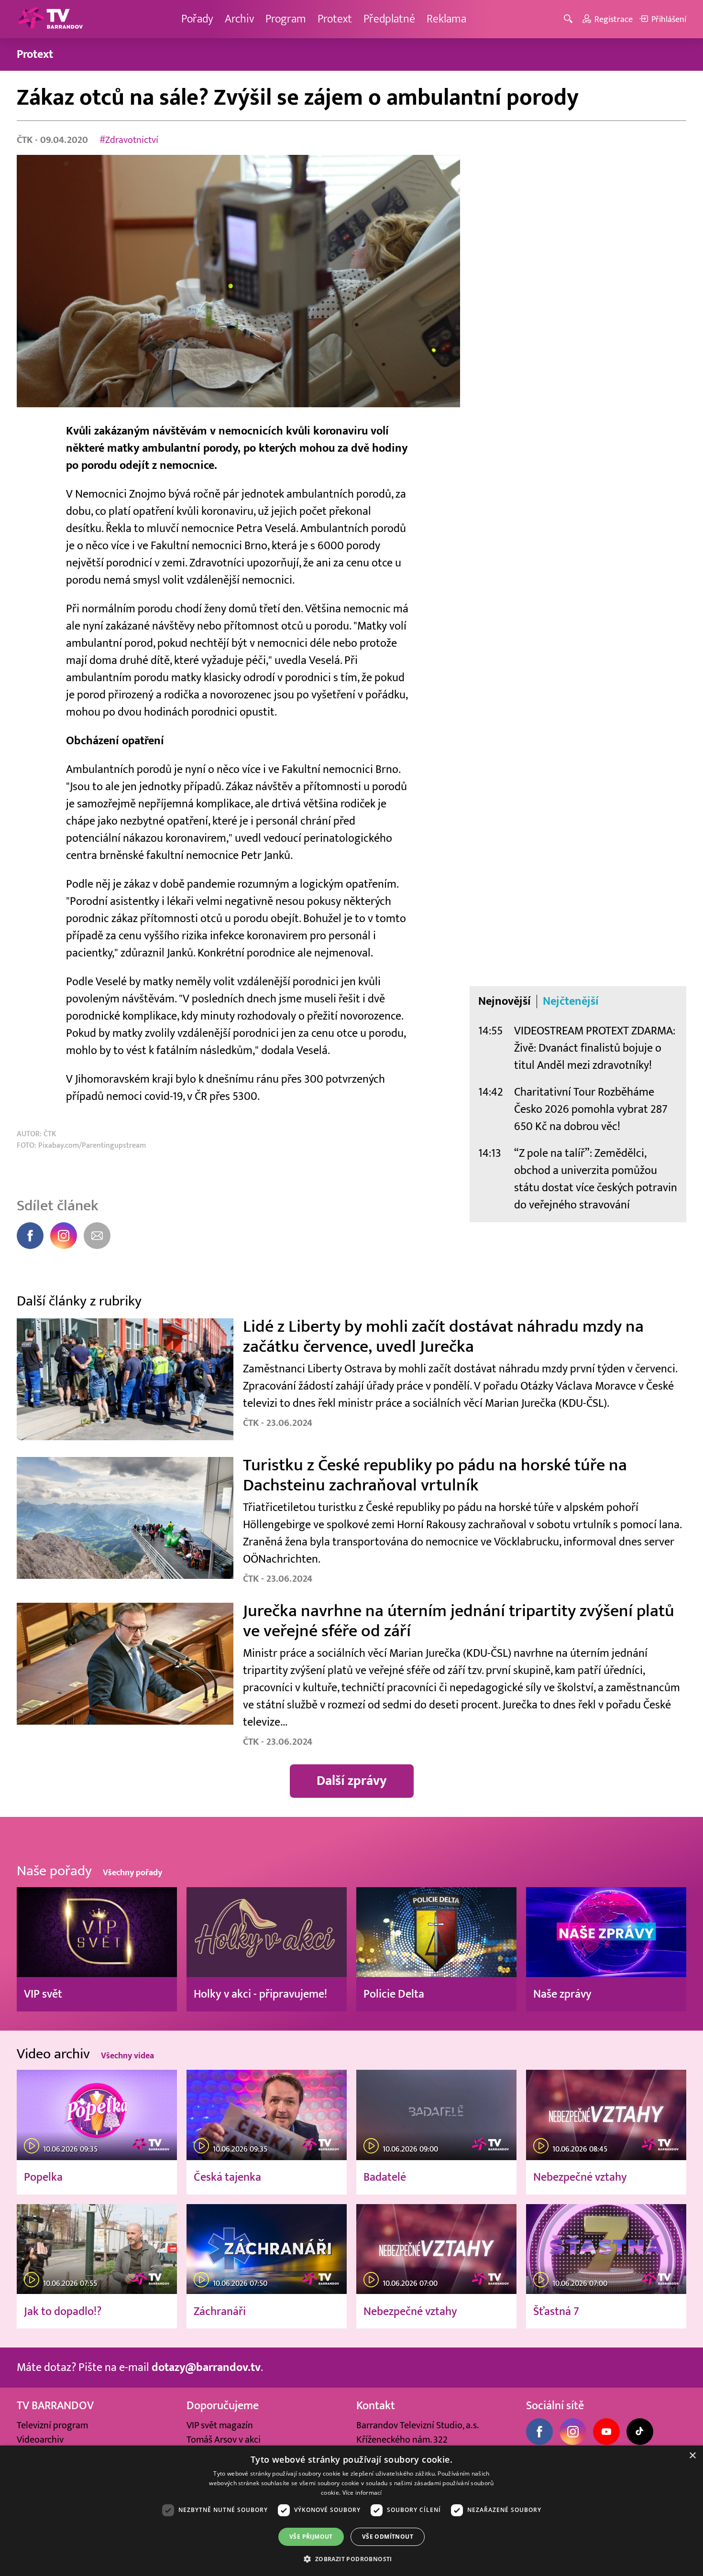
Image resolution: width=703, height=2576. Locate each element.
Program (286, 19)
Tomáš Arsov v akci (224, 2440)
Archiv (239, 19)
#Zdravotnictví (129, 140)
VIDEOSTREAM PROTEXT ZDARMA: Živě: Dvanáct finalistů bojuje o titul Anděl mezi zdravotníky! (595, 1048)
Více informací (362, 2493)
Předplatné (389, 19)
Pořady (197, 19)
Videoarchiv (40, 2440)
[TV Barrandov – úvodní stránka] (50, 19)
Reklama (446, 19)
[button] (351, 2559)
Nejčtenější (571, 1001)
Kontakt (376, 2406)
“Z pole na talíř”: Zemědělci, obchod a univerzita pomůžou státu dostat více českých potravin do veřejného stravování (596, 1179)
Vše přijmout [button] (311, 2537)
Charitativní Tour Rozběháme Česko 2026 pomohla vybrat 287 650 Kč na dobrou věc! (591, 1109)
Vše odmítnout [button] (388, 2537)
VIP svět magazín (220, 2425)
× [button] (692, 2456)
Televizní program (52, 2425)
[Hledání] (570, 19)
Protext (335, 19)
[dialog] (351, 2511)
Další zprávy (352, 1781)
